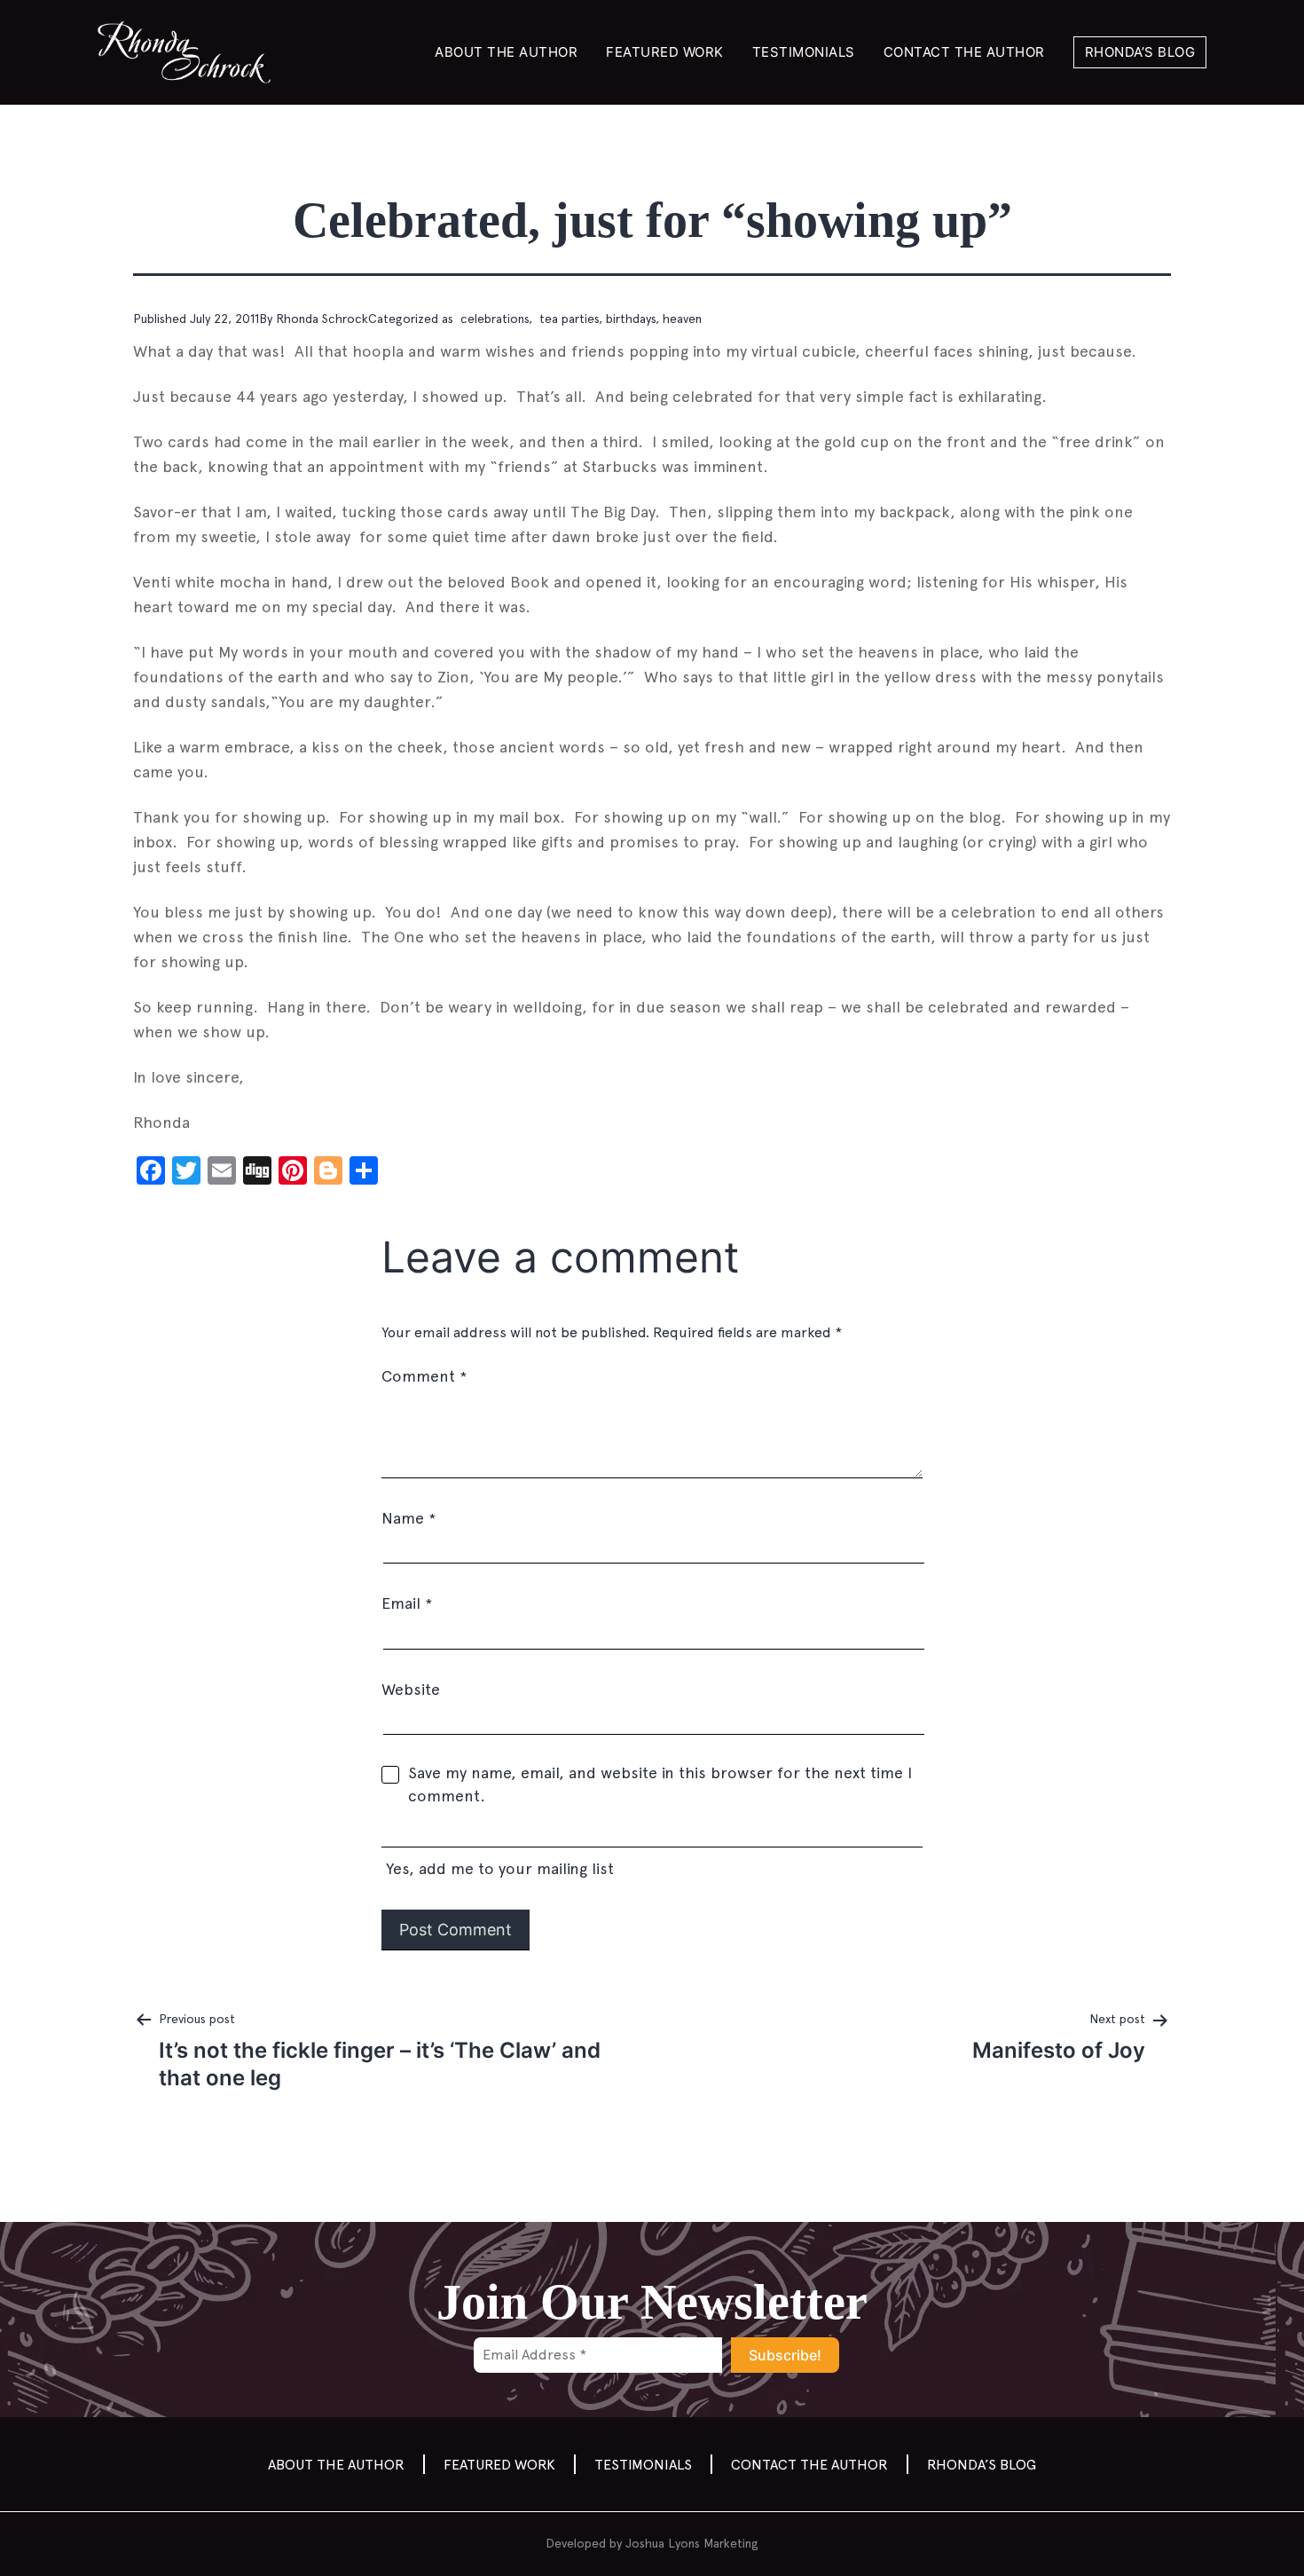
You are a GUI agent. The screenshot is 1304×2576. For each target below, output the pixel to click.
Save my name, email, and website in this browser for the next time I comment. (660, 1784)
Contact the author (964, 52)
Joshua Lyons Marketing (692, 2543)
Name (408, 1518)
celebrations (493, 319)
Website (411, 1689)
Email (407, 1603)
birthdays (631, 319)
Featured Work (665, 52)
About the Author (506, 52)
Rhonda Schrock (322, 319)
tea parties (567, 319)
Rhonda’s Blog (1140, 52)
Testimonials (804, 52)
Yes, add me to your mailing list (498, 1868)
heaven (682, 319)
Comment (424, 1376)
